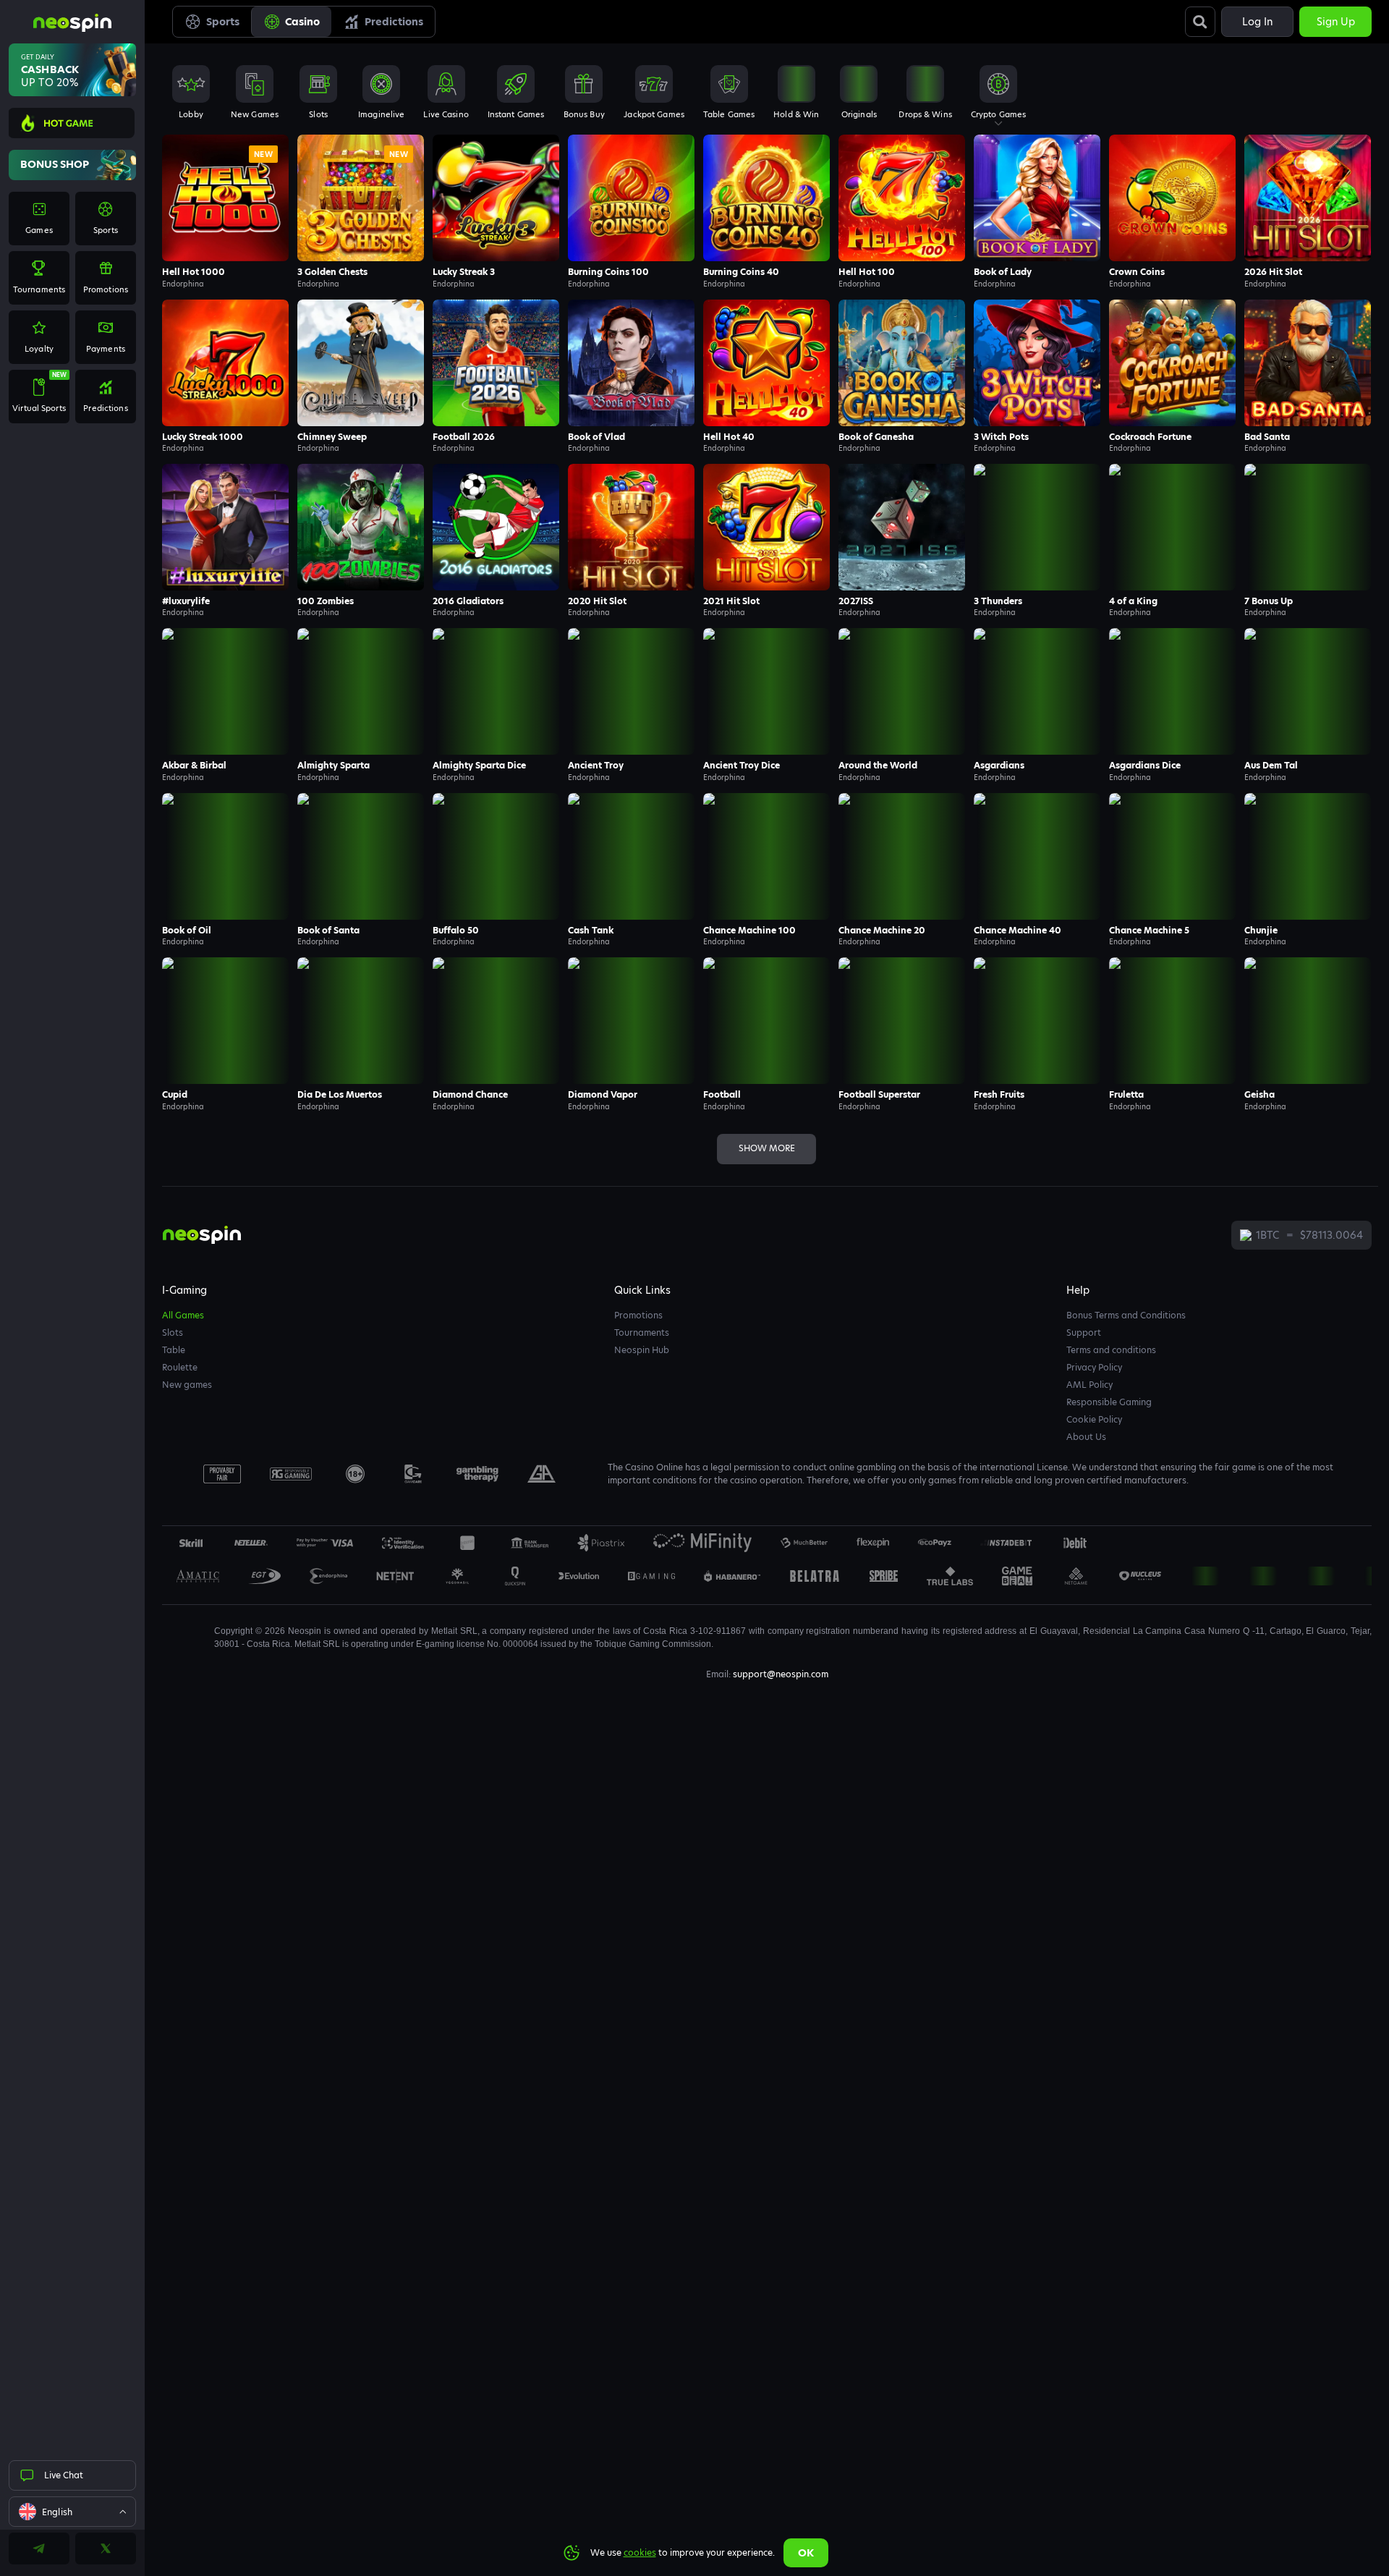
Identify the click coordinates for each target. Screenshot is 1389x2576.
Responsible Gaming (1109, 1402)
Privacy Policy (1094, 1367)
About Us (1086, 1437)
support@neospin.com (781, 1674)
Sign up (1336, 22)
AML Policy (1089, 1385)
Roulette (180, 1367)
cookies (640, 2552)
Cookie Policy (1094, 1419)
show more (767, 1148)
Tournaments (642, 1333)
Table (174, 1350)
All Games (183, 1315)
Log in (1257, 22)
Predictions (394, 22)
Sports (223, 22)
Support (1084, 1333)
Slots (173, 1333)
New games (187, 1385)
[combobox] (72, 2512)
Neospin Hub (642, 1350)
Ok (806, 2553)
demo (226, 227)
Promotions (638, 1315)
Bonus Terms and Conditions (1126, 1315)
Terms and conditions (1111, 1350)
